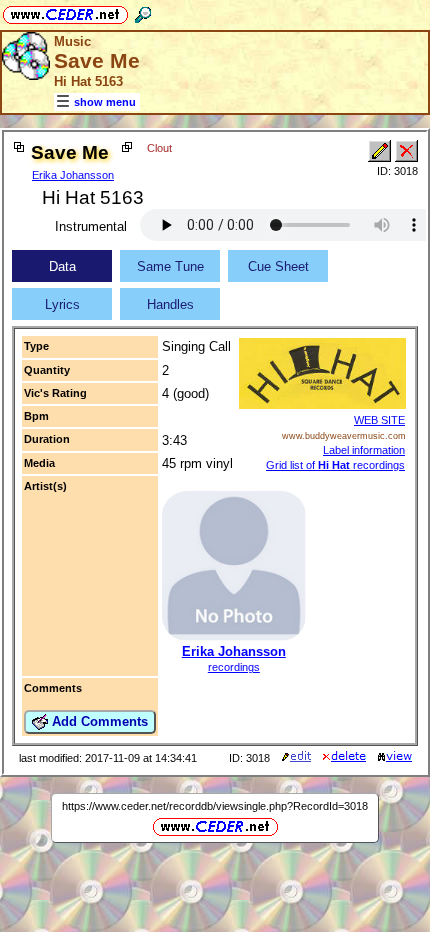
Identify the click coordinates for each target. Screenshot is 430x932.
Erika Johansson (73, 175)
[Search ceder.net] (143, 11)
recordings (234, 667)
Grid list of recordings (335, 465)
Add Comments (98, 721)
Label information (364, 450)
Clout (159, 148)
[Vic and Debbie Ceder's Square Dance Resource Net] (65, 11)
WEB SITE (379, 420)
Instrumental (91, 226)
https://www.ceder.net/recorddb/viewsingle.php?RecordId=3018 (215, 806)
